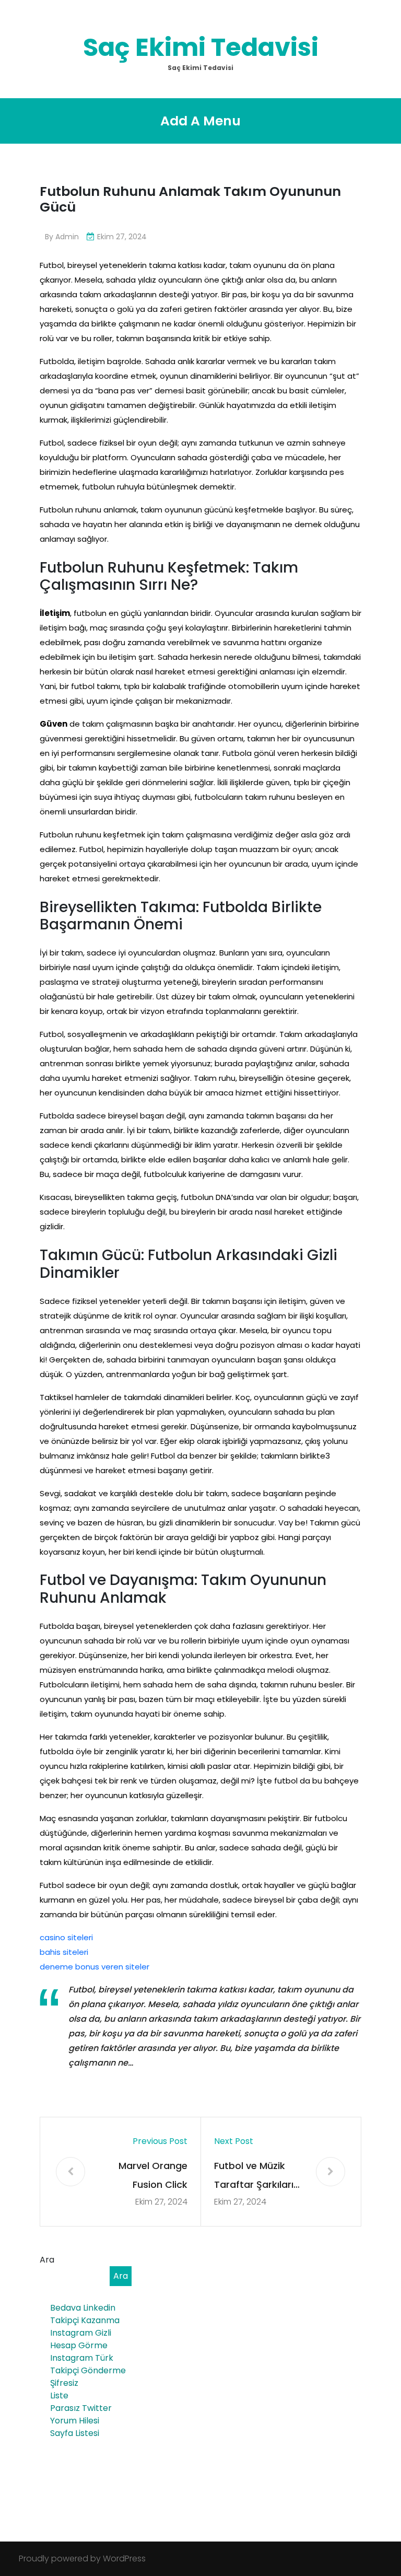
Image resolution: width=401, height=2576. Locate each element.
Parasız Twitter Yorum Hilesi (81, 2414)
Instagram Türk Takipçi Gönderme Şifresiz (88, 2370)
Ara (47, 2260)
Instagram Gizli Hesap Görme (81, 2339)
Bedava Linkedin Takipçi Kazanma (85, 2314)
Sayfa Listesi (75, 2433)
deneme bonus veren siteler (95, 1967)
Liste (59, 2396)
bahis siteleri (64, 1952)
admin (67, 237)
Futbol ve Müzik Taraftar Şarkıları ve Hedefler (254, 2177)
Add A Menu (200, 121)
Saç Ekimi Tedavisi (201, 47)
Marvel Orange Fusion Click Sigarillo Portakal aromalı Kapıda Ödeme (148, 2177)
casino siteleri (66, 1937)
